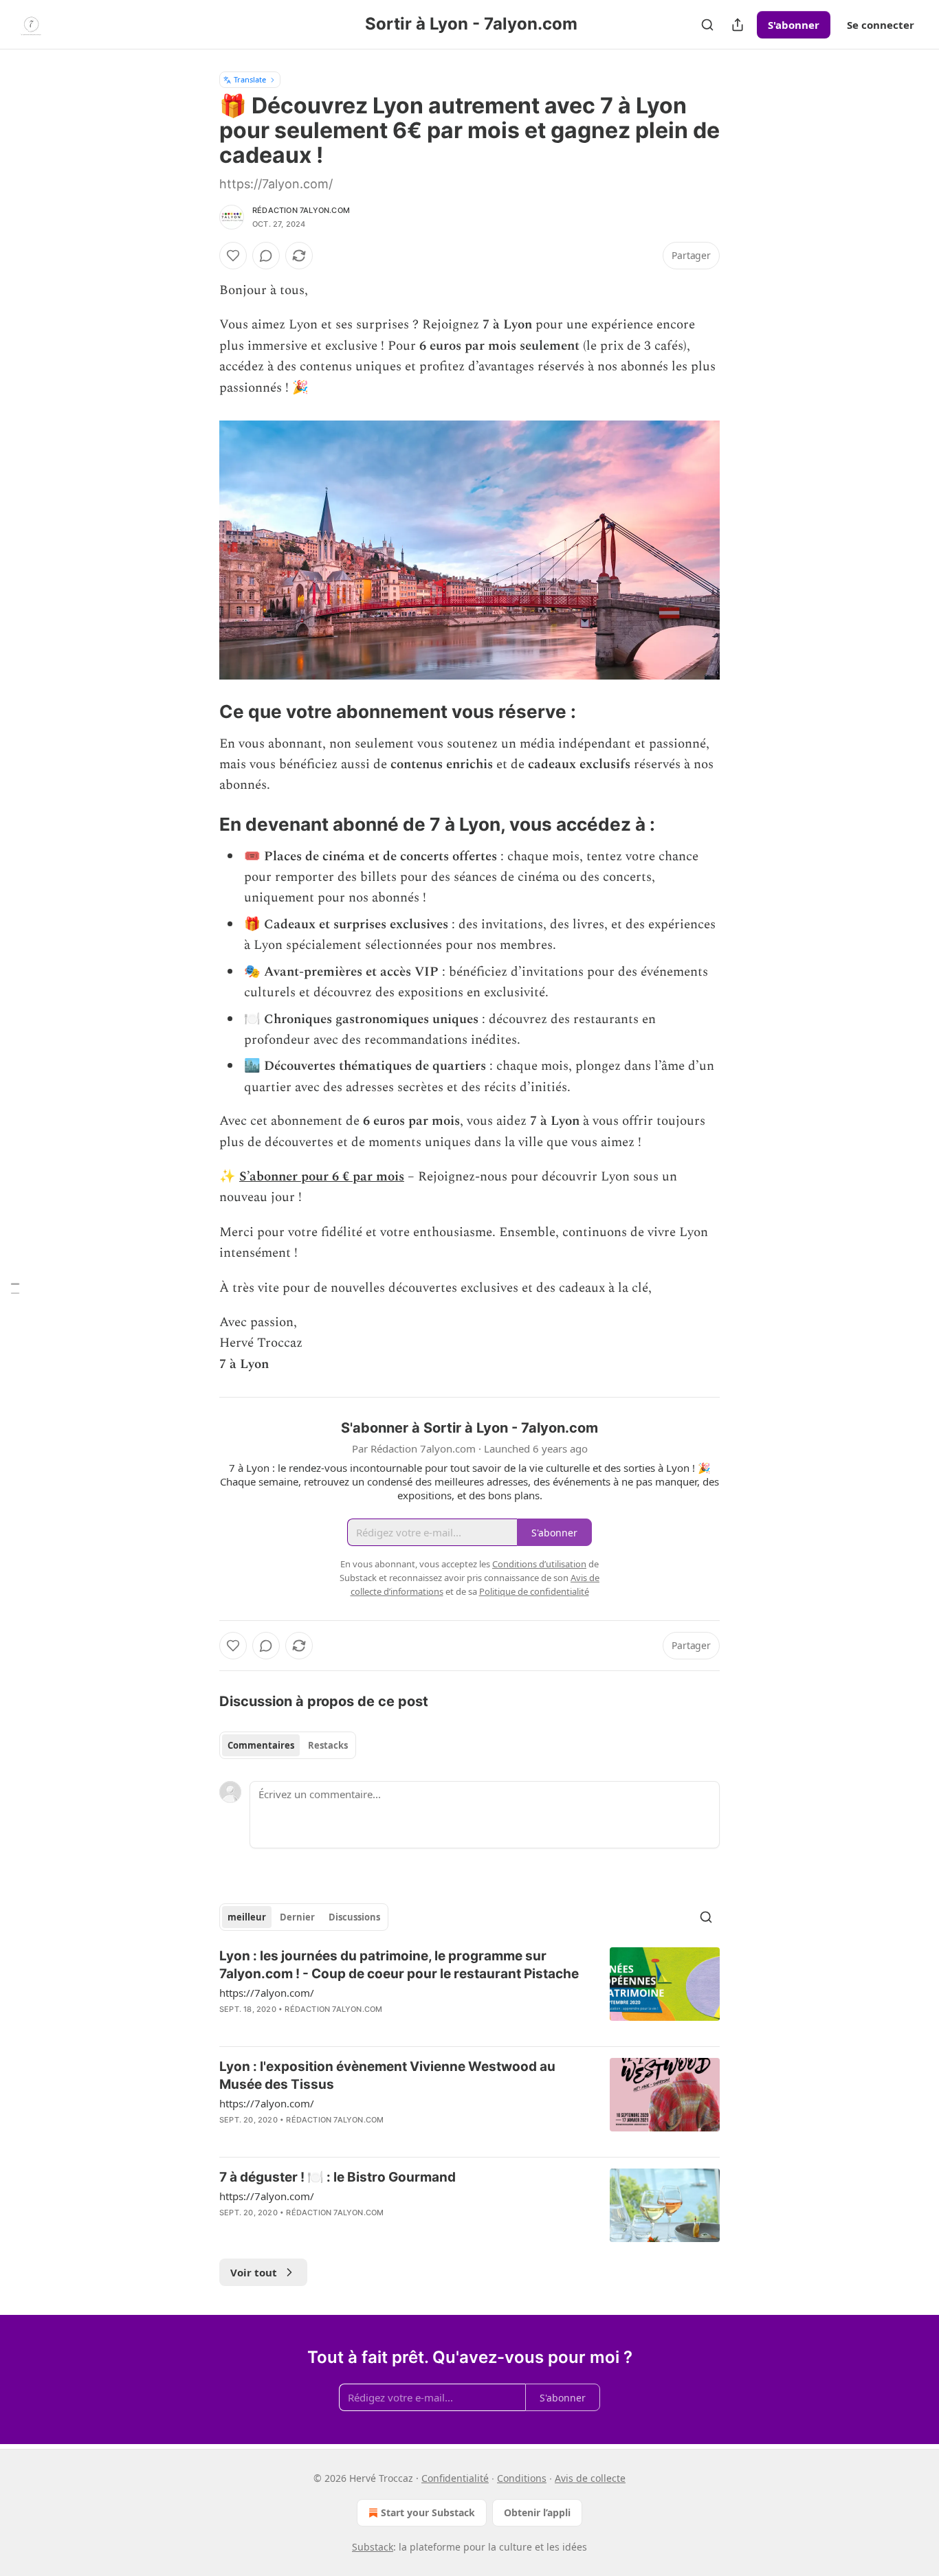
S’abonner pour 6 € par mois (322, 1177)
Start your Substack (428, 2512)
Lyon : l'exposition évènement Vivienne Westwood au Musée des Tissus (387, 2075)
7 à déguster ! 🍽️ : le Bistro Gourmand (338, 2177)
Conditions (522, 2478)
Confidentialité (455, 2478)
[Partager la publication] (738, 25)
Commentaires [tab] (261, 1745)
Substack (373, 2547)
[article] (469, 1991)
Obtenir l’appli (537, 2512)
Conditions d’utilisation (539, 1564)
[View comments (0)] (266, 256)
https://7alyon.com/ (267, 1993)
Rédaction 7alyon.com (301, 210)
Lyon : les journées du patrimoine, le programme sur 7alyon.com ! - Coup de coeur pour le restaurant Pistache (399, 1965)
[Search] (707, 25)
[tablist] (288, 1745)
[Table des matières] (15, 1288)
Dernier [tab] (297, 1917)
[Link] (200, 712)
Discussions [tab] (354, 1917)
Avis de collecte (590, 2478)
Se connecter (881, 25)
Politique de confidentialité (534, 1591)
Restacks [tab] (328, 1745)
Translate (250, 79)
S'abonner (794, 25)
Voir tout (254, 2272)
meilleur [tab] (247, 1917)
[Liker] (233, 256)
